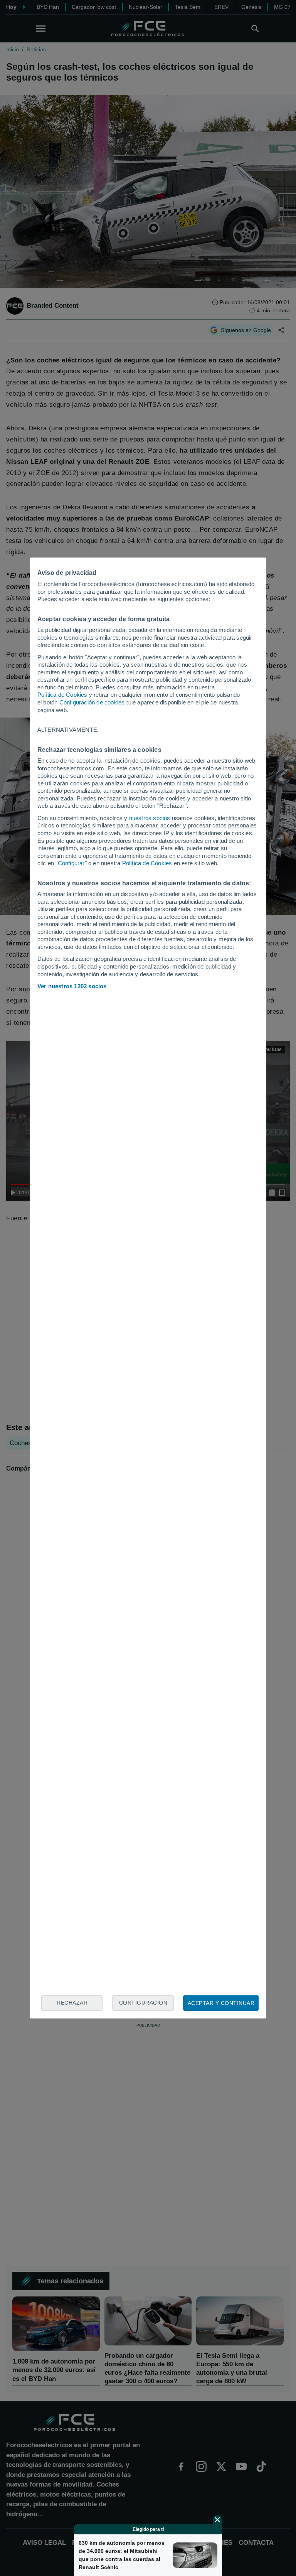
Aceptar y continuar (221, 2003)
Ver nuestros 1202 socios (72, 986)
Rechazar (72, 2003)
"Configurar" (71, 863)
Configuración (143, 2003)
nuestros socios (150, 818)
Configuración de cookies (92, 702)
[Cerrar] (217, 2520)
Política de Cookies (62, 695)
